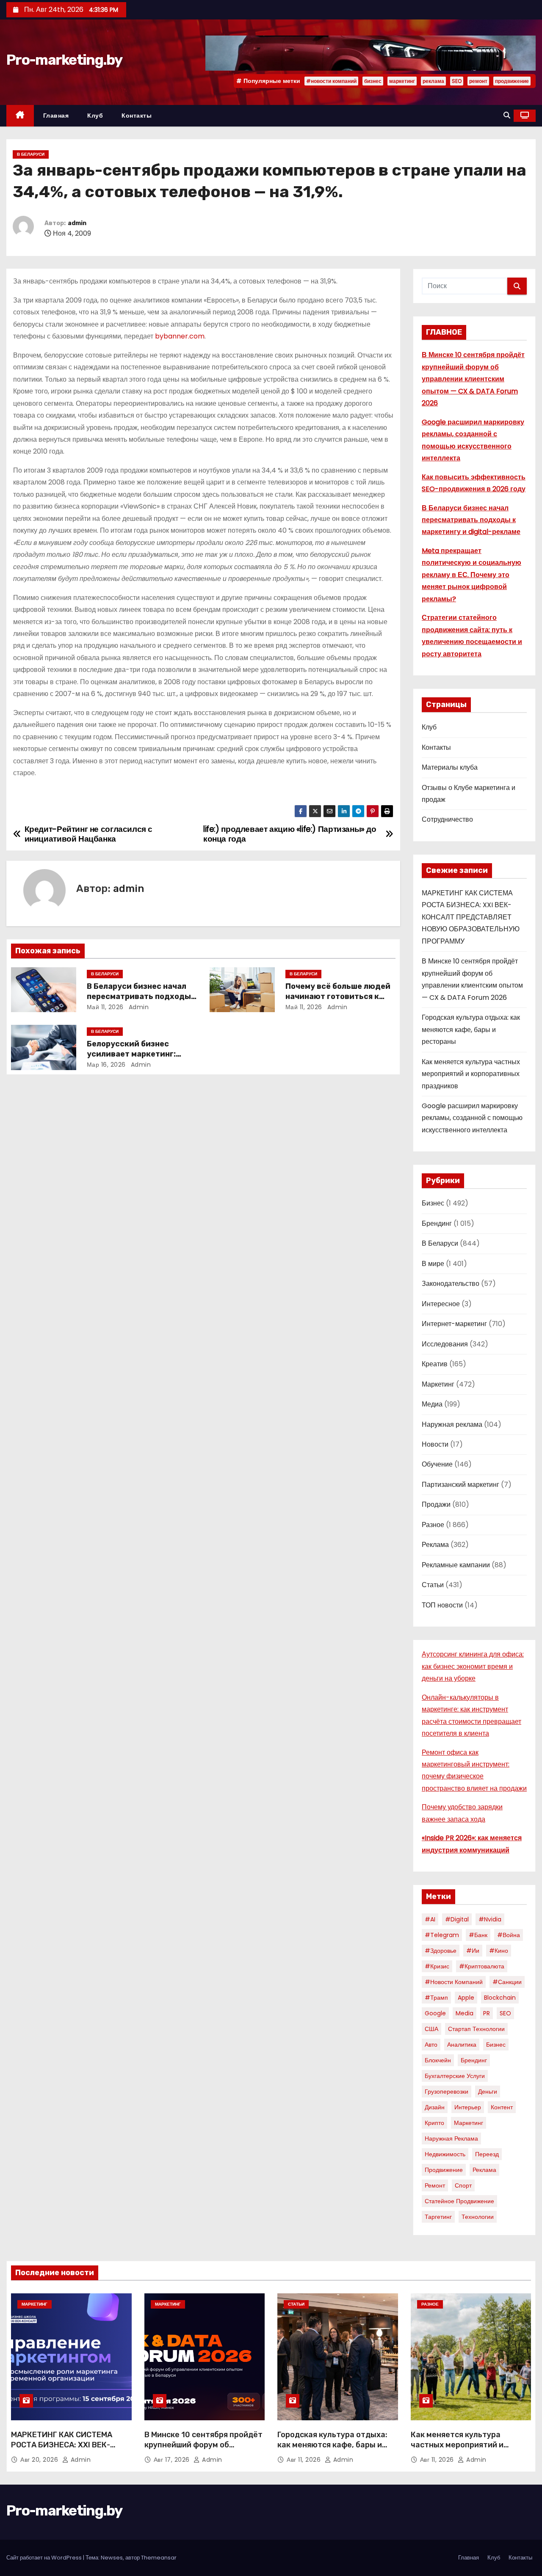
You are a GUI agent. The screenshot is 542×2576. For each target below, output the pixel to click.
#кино (499, 1951)
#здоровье (441, 1951)
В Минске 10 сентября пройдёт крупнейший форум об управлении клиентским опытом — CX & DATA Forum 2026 (473, 379)
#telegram (442, 1935)
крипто (434, 2123)
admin (77, 223)
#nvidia (490, 1919)
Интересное (441, 1304)
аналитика (462, 2045)
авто (431, 2045)
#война (509, 1935)
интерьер (468, 2107)
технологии (478, 2217)
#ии (473, 1951)
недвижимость (445, 2154)
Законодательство (451, 1284)
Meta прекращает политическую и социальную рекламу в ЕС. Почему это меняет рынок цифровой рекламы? (471, 575)
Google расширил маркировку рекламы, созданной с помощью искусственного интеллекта (472, 1118)
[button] (507, 115)
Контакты (137, 116)
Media (465, 2013)
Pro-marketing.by (64, 60)
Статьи (433, 1585)
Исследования (445, 1344)
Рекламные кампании (456, 1565)
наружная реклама (451, 2138)
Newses (112, 2558)
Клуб (95, 116)
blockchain (500, 1998)
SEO (457, 81)
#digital (457, 1919)
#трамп (436, 1998)
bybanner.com (180, 336)
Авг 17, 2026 (173, 2460)
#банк (478, 1935)
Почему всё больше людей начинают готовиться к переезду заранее (338, 996)
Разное (433, 1525)
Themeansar (159, 2558)
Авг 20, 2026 (40, 2460)
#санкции (507, 1982)
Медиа (432, 1404)
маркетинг (402, 81)
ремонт (478, 81)
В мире (433, 1264)
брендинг (474, 2060)
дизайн (435, 2107)
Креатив (435, 1364)
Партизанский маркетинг (460, 1485)
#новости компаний (331, 81)
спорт (463, 2185)
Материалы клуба (450, 767)
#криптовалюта (482, 1966)
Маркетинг (438, 1384)
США (431, 2029)
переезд (487, 2154)
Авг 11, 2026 (305, 2460)
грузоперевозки (447, 2092)
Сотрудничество (447, 819)
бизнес (373, 81)
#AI (430, 1919)
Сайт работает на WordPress (45, 2558)
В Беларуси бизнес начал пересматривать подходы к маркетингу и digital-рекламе (471, 520)
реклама (433, 81)
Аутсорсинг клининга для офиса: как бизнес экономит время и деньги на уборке (473, 1666)
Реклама (435, 1545)
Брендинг (437, 1223)
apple (466, 1998)
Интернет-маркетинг (454, 1324)
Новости (435, 1444)
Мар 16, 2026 (106, 1065)
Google (435, 2013)
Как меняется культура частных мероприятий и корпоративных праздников (471, 1074)
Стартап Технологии (476, 2029)
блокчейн (438, 2060)
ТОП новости (442, 1605)
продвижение (512, 81)
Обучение (437, 1464)
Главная (56, 116)
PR (487, 2013)
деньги (488, 2092)
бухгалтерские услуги (455, 2076)
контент (502, 2107)
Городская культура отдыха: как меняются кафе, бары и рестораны (471, 1029)
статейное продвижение (459, 2201)
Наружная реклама (452, 1424)
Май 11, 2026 (105, 1007)
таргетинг (438, 2217)
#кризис (437, 1966)
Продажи (436, 1504)
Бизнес (433, 1203)
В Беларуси (31, 154)
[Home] (20, 116)
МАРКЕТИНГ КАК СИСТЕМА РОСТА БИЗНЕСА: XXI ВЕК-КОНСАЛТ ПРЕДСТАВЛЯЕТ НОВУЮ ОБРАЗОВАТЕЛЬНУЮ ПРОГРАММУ (471, 917)
